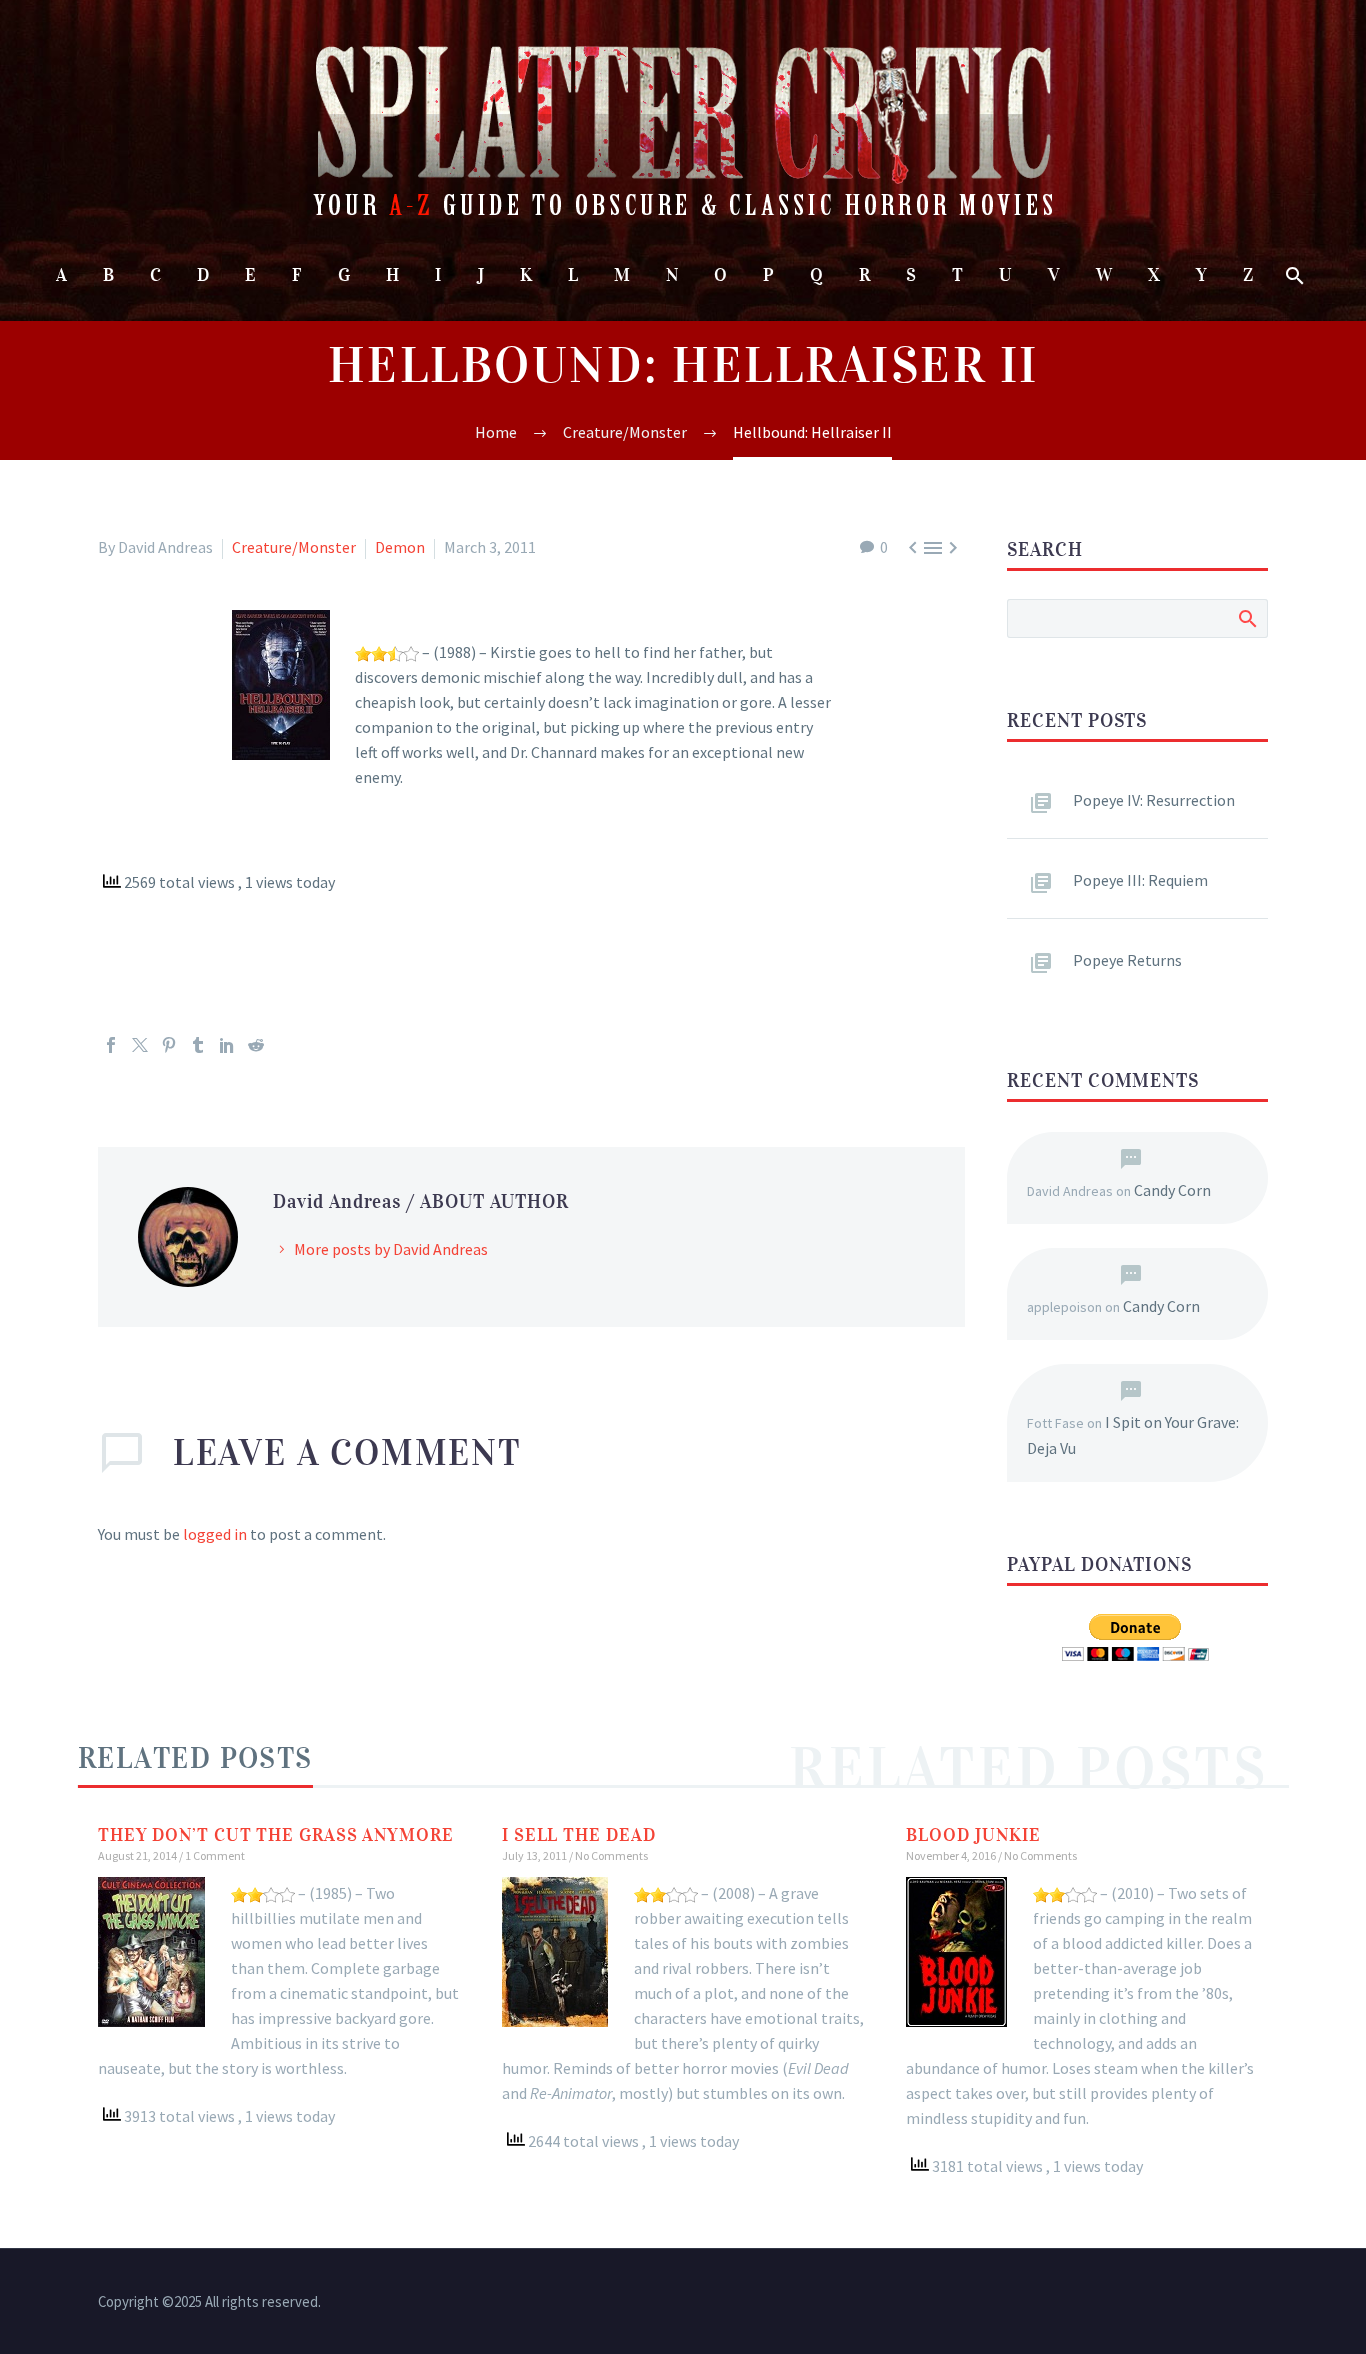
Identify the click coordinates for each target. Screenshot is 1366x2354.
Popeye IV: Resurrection (1154, 800)
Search (1246, 618)
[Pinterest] (169, 1045)
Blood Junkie (973, 1835)
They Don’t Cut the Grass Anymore (276, 1835)
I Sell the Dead (579, 1835)
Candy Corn (1172, 1190)
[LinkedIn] (227, 1045)
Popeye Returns (1127, 960)
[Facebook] (111, 1045)
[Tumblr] (198, 1045)
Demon (400, 547)
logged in (215, 1534)
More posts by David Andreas (391, 1249)
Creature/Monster (294, 547)
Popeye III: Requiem (1140, 880)
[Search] (1293, 275)
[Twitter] (140, 1045)
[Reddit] (256, 1045)
